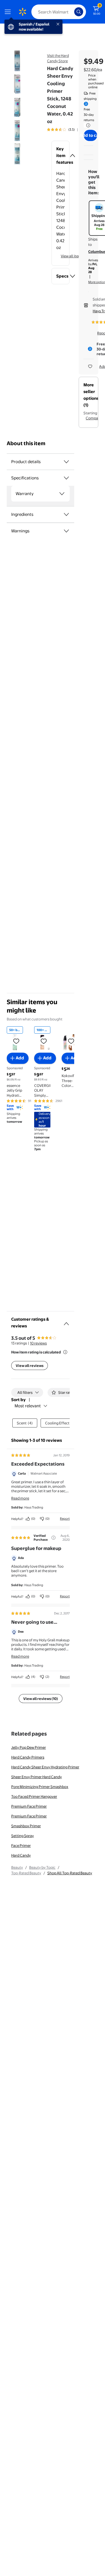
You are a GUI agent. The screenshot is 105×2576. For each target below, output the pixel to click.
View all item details (77, 256)
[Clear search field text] (71, 12)
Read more (20, 1498)
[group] (69, 130)
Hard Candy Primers (28, 1757)
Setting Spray (23, 1836)
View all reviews (30, 1366)
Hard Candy (21, 1855)
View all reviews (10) (41, 1699)
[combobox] (59, 12)
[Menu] (9, 12)
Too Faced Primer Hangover (34, 1796)
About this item (26, 443)
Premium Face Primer (29, 1806)
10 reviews (38, 1343)
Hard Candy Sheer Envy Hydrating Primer (45, 1767)
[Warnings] (66, 531)
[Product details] (66, 462)
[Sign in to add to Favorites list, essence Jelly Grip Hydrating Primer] (16, 1041)
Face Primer (21, 1845)
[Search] (79, 12)
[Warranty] (62, 494)
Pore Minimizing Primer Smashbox (40, 1787)
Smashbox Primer (26, 1826)
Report (65, 1519)
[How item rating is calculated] (65, 1352)
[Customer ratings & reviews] (66, 1322)
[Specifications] (66, 478)
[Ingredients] (66, 514)
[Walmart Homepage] (22, 12)
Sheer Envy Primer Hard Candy (37, 1777)
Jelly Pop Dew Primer (29, 1747)
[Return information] (87, 125)
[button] (60, 156)
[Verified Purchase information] (53, 1538)
